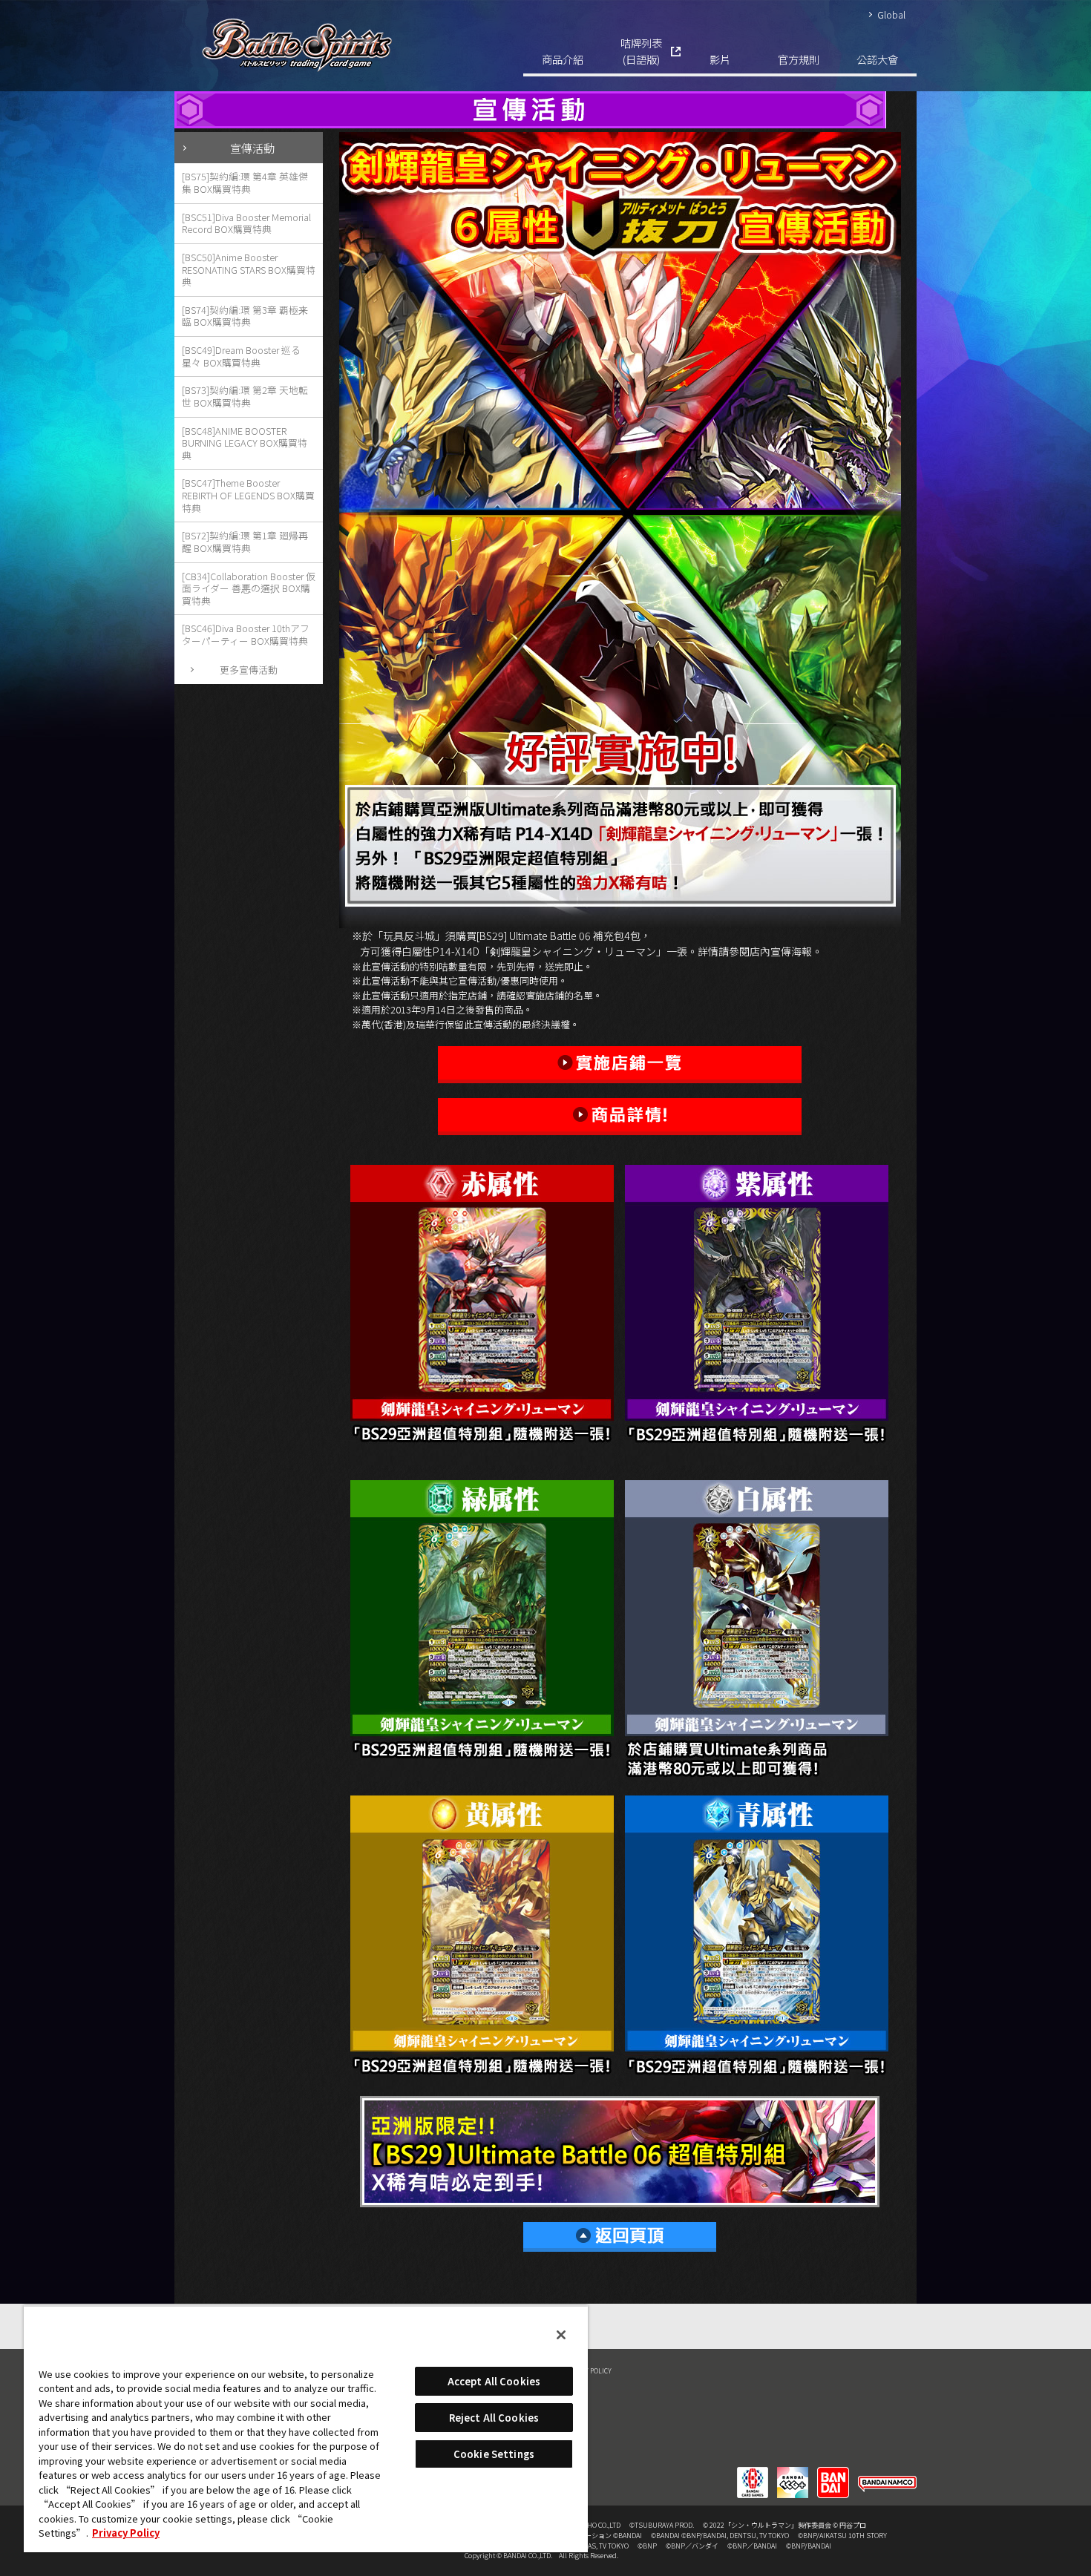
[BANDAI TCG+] (793, 2473)
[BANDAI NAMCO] (887, 2473)
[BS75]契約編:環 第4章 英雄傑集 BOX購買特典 (245, 183)
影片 (720, 59)
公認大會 (877, 59)
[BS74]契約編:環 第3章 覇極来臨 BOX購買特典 (245, 316)
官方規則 (799, 59)
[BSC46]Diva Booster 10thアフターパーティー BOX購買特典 (246, 634)
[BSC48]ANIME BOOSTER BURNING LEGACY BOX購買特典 (245, 443)
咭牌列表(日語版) (641, 51)
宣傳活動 (252, 148)
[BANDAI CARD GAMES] (753, 2473)
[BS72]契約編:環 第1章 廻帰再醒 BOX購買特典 (245, 542)
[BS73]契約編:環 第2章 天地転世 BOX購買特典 (245, 396)
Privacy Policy (126, 2533)
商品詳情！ (620, 1117)
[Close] (561, 2335)
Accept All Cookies (494, 2381)
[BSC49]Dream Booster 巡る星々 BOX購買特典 (241, 356)
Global (891, 14)
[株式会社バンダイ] (833, 2473)
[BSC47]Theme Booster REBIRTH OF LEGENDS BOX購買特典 (248, 495)
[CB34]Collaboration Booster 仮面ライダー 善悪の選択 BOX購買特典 (249, 588)
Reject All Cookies (494, 2418)
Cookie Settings (494, 2454)
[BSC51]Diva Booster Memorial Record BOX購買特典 (246, 223)
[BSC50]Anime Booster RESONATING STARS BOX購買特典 (249, 269)
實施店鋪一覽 (620, 1065)
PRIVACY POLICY (588, 2370)
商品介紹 (563, 59)
